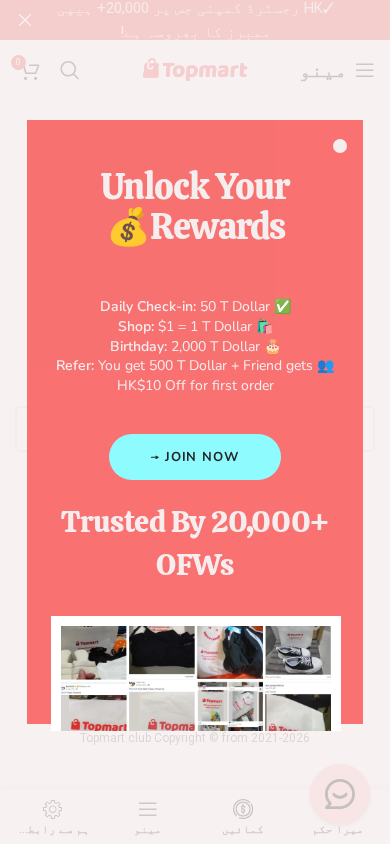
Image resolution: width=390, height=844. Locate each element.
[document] (195, 422)
